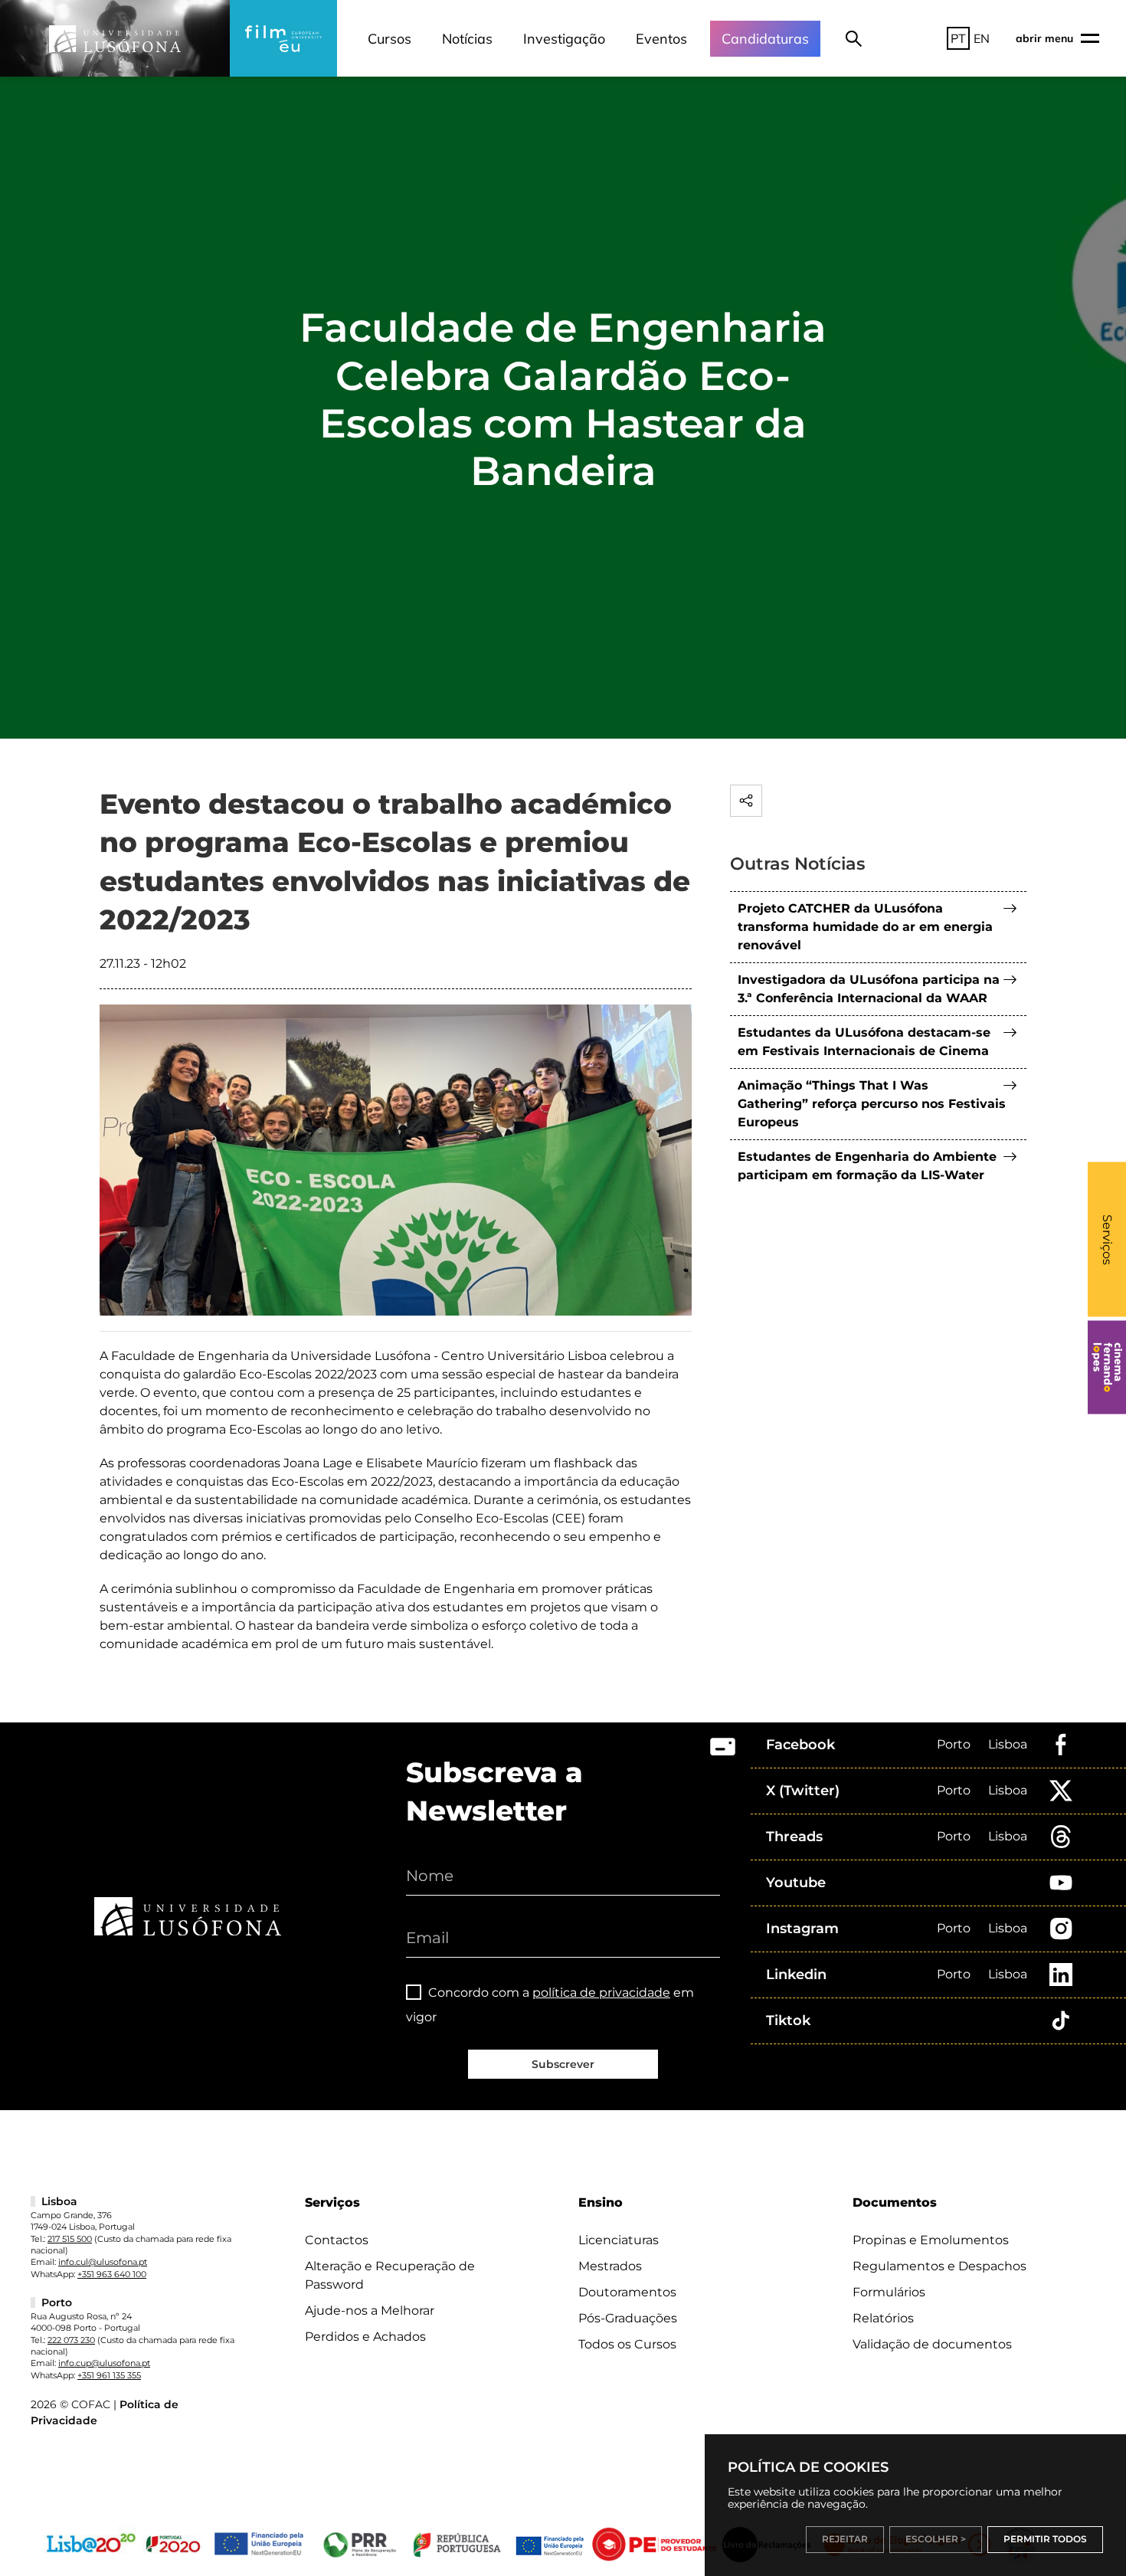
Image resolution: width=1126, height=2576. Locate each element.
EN (982, 38)
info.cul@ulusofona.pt (103, 2262)
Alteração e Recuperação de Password (390, 2275)
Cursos (390, 39)
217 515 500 (70, 2239)
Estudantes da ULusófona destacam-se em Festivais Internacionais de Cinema (864, 1042)
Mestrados (610, 2266)
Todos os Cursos (627, 2344)
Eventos (661, 39)
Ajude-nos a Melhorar (370, 2311)
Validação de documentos (932, 2344)
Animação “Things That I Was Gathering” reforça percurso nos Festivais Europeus (872, 1104)
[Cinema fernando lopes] (1107, 1368)
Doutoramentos (627, 2292)
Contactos (337, 2240)
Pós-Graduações (628, 2318)
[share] (746, 801)
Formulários (889, 2292)
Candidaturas (765, 39)
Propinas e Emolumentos (931, 2240)
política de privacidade (601, 1993)
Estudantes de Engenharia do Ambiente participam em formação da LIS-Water (867, 1166)
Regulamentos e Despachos (939, 2266)
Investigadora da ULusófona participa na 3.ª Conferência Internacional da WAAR (869, 989)
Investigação (564, 39)
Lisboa (1008, 1744)
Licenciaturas (619, 2240)
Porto (954, 1744)
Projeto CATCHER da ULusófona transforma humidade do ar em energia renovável (865, 927)
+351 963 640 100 (112, 2274)
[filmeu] (283, 38)
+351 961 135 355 (109, 2375)
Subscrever (563, 2064)
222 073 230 (71, 2340)
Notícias (467, 39)
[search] (854, 38)
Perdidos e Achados (365, 2337)
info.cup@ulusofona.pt (104, 2363)
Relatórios (883, 2318)
